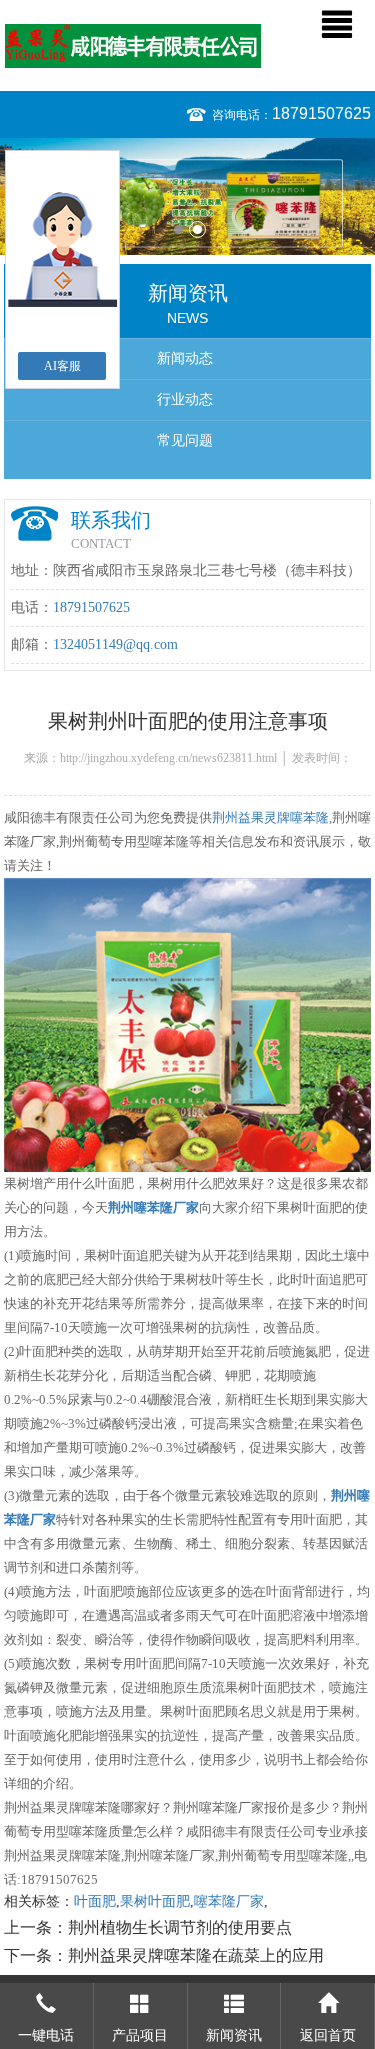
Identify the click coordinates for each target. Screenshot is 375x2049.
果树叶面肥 (155, 1901)
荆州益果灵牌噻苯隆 (270, 817)
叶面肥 (95, 1901)
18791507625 (321, 113)
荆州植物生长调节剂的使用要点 (180, 1927)
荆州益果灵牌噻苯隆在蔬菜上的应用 (196, 1955)
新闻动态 (185, 358)
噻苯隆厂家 (229, 1901)
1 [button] (178, 229)
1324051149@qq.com (115, 644)
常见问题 (185, 440)
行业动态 (185, 399)
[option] (187, 196)
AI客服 (62, 366)
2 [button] (197, 229)
